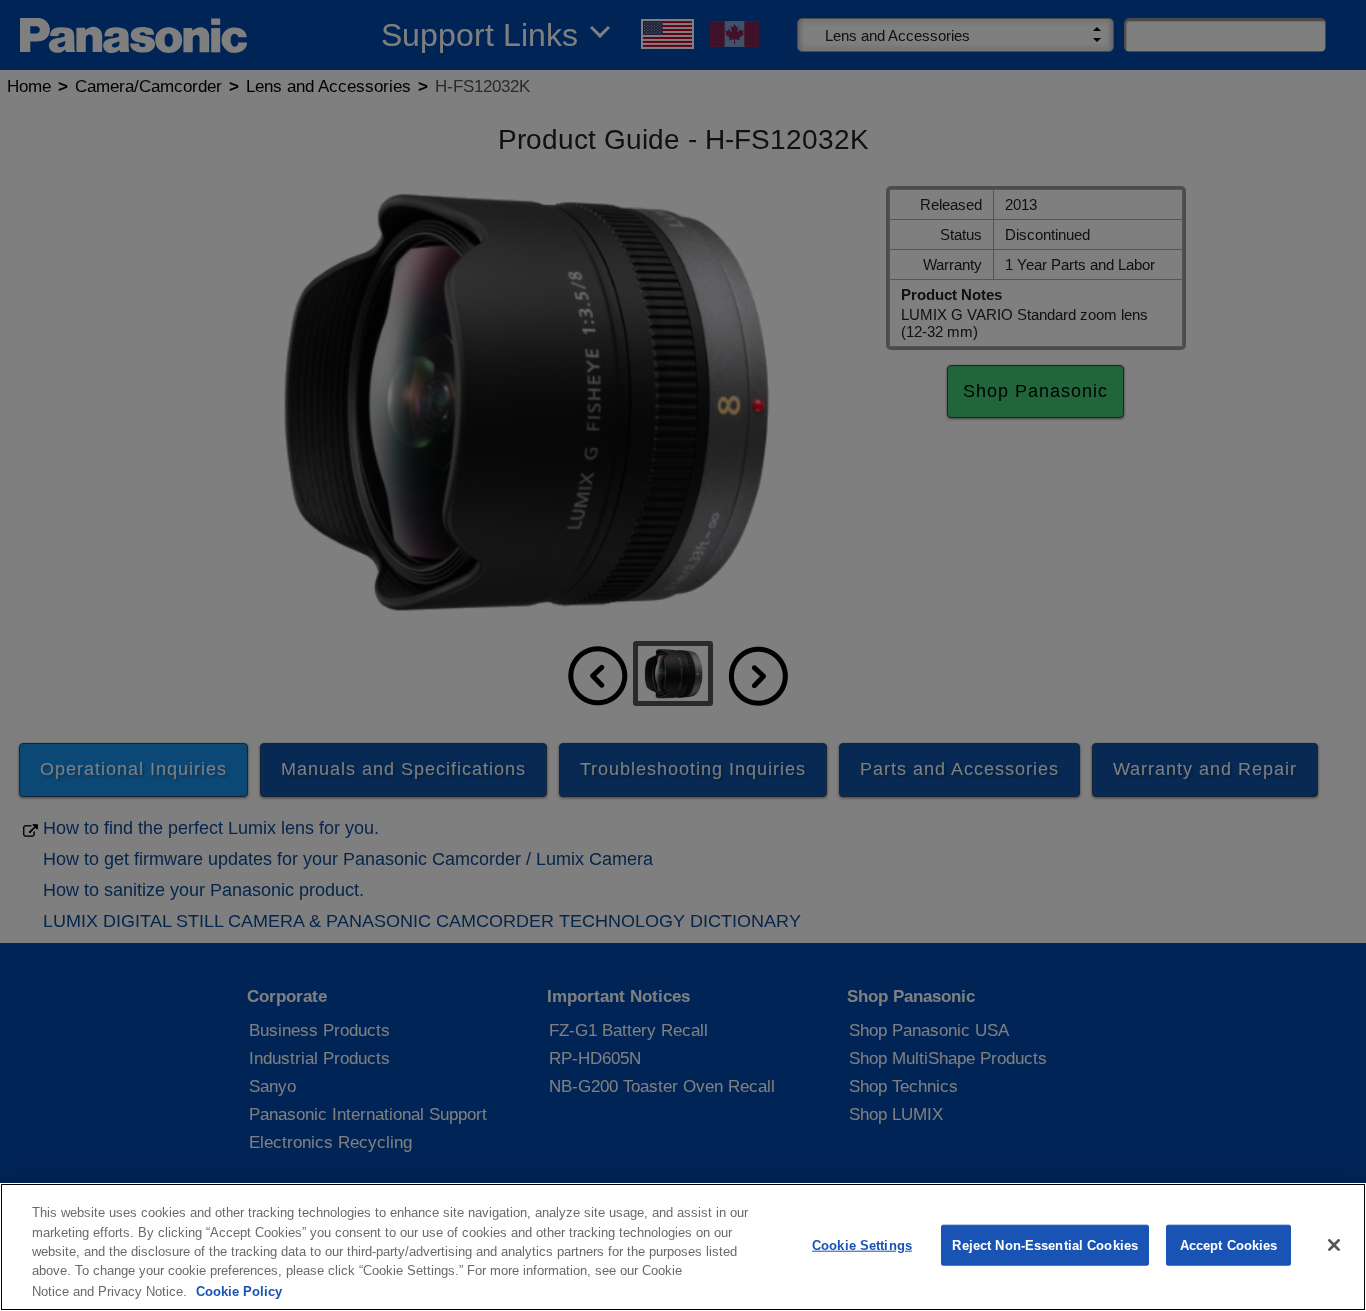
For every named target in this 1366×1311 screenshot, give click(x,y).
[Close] (1334, 1245)
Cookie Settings (862, 1245)
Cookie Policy (239, 1290)
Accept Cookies (1229, 1245)
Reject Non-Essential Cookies (1045, 1245)
